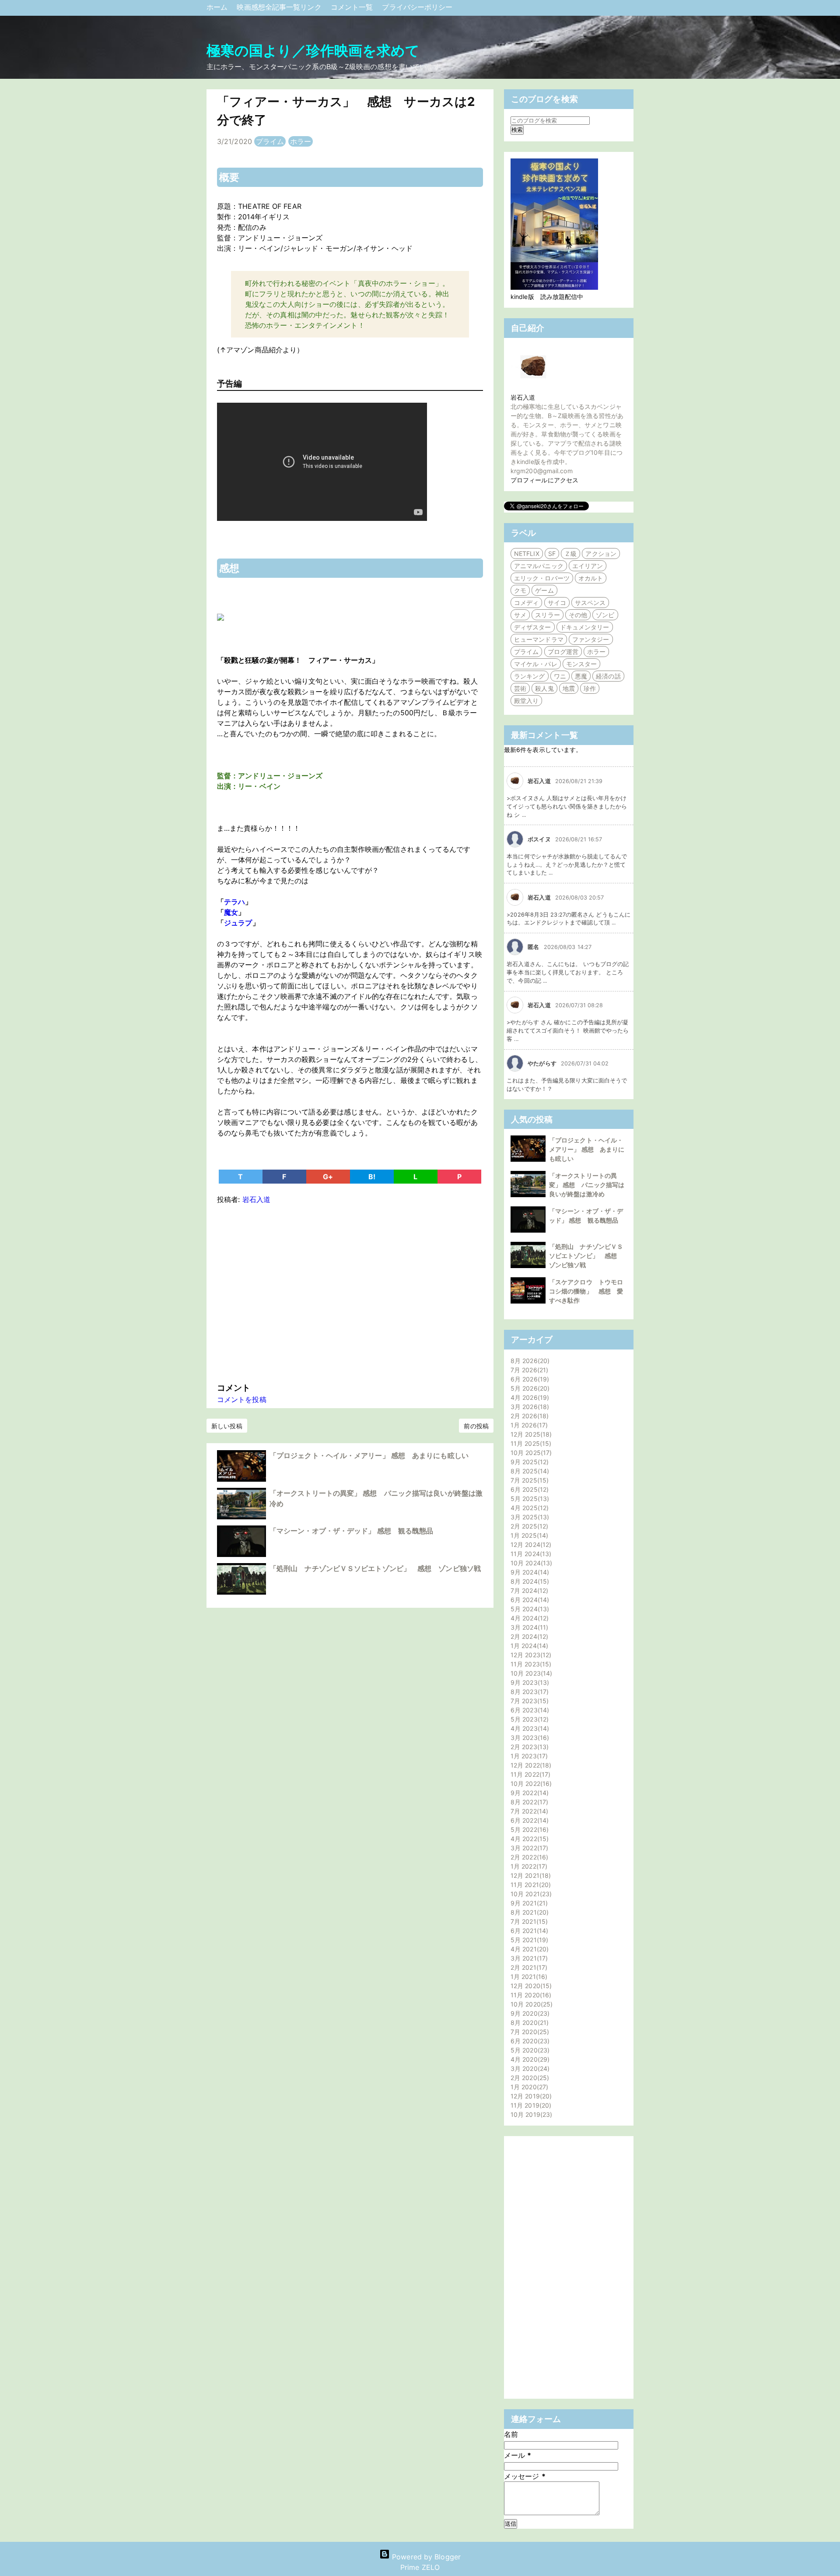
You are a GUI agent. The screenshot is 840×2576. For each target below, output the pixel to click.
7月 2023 (528, 1701)
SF (552, 554)
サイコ (557, 603)
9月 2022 (528, 1793)
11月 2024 (530, 1554)
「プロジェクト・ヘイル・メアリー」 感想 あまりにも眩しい (369, 1455)
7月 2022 (528, 1811)
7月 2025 (528, 1480)
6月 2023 (529, 1710)
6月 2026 (529, 1379)
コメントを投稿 (242, 1399)
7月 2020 (529, 2032)
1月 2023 (528, 1756)
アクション (601, 554)
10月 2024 (530, 1563)
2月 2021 (528, 1967)
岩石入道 (523, 397)
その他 (578, 615)
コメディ (526, 603)
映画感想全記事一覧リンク (280, 7)
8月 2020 (528, 2022)
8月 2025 (529, 1471)
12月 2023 (530, 1655)
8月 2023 (528, 1692)
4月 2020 (529, 2059)
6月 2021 (528, 1931)
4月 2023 (529, 1728)
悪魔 (581, 676)
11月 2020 (530, 1995)
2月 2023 (528, 1747)
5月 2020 (529, 2050)
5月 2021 (528, 1940)
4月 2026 (529, 1397)
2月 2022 (528, 1857)
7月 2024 (528, 1590)
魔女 (231, 912)
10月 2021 (530, 1894)
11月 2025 (530, 1443)
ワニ (560, 676)
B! (372, 1177)
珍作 (590, 688)
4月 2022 (528, 1839)
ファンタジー (591, 639)
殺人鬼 (544, 688)
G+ (328, 1177)
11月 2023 (530, 1664)
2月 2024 (528, 1636)
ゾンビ (605, 615)
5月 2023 (528, 1719)
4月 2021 (528, 1949)
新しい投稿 (227, 1426)
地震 (569, 688)
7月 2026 (528, 1370)
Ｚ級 (570, 554)
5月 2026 (529, 1388)
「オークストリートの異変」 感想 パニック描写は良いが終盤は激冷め (587, 1185)
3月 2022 (528, 1848)
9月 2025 (528, 1462)
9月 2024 (529, 1572)
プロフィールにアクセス (544, 480)
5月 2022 (528, 1829)
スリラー (547, 615)
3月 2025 (529, 1517)
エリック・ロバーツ (542, 578)
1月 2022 (528, 1866)
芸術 (520, 688)
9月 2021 (528, 1903)
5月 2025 (529, 1499)
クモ (520, 590)
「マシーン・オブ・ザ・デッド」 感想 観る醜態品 (351, 1531)
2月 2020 (529, 2078)
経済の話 (608, 676)
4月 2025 (528, 1508)
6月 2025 (528, 1489)
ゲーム (544, 590)
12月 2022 (530, 1765)
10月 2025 (530, 1453)
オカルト (591, 578)
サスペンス (590, 603)
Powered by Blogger (425, 2557)
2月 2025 (528, 1526)
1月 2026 (528, 1425)
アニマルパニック (539, 566)
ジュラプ (238, 923)
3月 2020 (529, 2068)
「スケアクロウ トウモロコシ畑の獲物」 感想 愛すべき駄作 (586, 1291)
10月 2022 (530, 1784)
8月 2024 (529, 1581)
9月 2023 (529, 1682)
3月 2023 (529, 1738)
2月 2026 (528, 1416)
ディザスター (533, 627)
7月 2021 (528, 1921)
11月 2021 (530, 1885)
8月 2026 (529, 1361)
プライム (270, 141)
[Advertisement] (350, 1291)
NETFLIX (527, 554)
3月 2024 (528, 1627)
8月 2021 (528, 1912)
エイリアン (588, 566)
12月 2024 (530, 1545)
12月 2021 (530, 1875)
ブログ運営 (563, 652)
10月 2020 (530, 2004)
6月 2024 (529, 1600)
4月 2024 (528, 1618)
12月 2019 (530, 2096)
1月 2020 (528, 2087)
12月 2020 (530, 1986)
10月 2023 (530, 1673)
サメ (520, 615)
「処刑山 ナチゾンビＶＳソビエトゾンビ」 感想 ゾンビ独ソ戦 (375, 1568)
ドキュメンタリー (585, 627)
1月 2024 (528, 1646)
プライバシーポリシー (417, 7)
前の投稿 (476, 1426)
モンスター (582, 664)
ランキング (530, 676)
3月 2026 (529, 1407)
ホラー (301, 141)
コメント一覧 (353, 7)
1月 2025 (528, 1535)
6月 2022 (528, 1820)
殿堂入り (526, 701)
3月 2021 (528, 1958)
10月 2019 (530, 2114)
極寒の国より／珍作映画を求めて (313, 51)
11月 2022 (529, 1774)
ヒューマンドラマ (539, 639)
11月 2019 (530, 2105)
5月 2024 (529, 1609)
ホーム (218, 7)
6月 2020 (529, 2041)
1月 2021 (528, 1977)
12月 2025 (530, 1434)
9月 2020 (529, 2013)
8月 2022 (528, 1802)
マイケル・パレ (536, 664)
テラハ (234, 902)
